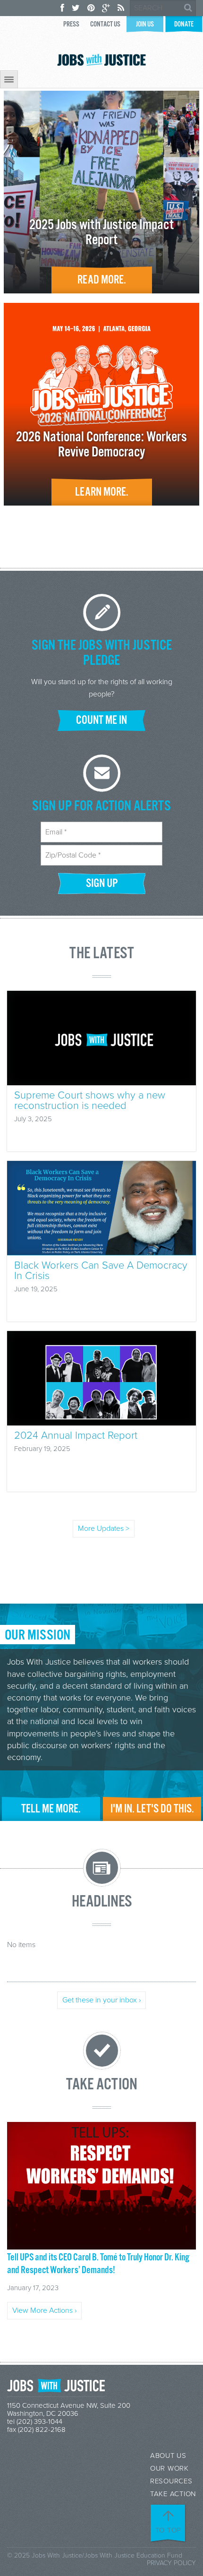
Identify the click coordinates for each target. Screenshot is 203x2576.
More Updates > (104, 1528)
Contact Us (105, 24)
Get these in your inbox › (101, 2000)
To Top (169, 2530)
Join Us (145, 24)
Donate (184, 24)
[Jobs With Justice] (101, 60)
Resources (171, 2481)
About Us (168, 2456)
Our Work (169, 2469)
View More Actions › (44, 2310)
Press (71, 24)
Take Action (173, 2494)
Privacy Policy (171, 2563)
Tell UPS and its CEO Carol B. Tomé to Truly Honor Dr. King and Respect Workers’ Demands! (98, 2264)
